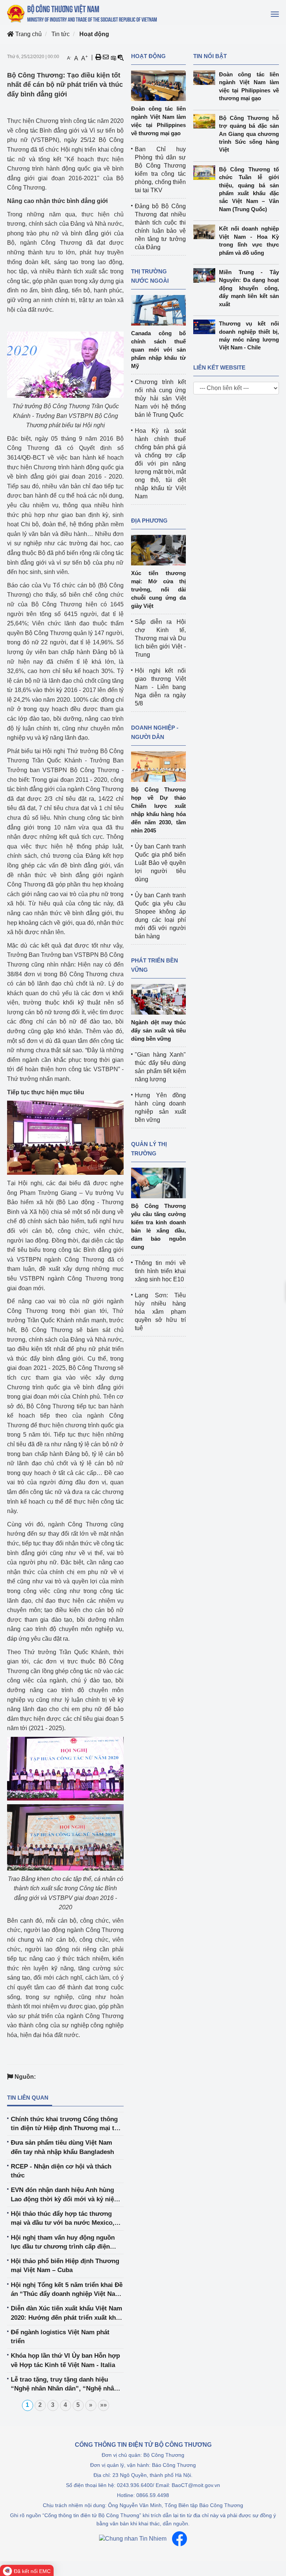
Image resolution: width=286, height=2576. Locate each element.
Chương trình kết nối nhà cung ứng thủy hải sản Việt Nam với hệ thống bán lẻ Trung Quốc (160, 398)
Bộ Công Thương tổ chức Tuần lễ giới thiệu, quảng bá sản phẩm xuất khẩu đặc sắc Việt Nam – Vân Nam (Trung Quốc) (249, 189)
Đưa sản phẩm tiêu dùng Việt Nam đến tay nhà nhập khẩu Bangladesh (62, 2147)
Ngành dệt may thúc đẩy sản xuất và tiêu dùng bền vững (158, 1030)
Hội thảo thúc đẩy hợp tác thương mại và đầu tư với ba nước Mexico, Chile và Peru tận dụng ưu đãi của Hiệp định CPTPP (63, 2219)
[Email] (106, 57)
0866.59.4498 (153, 2495)
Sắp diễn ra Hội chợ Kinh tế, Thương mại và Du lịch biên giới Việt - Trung (160, 638)
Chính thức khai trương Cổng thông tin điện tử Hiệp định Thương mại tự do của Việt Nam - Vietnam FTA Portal (66, 2124)
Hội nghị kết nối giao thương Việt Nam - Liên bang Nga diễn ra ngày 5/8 (160, 687)
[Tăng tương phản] (113, 57)
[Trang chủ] (83, 13)
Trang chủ (28, 34)
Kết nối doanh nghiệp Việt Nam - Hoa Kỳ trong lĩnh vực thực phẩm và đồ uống (249, 240)
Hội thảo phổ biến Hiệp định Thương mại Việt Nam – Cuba (65, 2266)
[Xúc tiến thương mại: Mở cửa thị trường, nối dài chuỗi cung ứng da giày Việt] (158, 550)
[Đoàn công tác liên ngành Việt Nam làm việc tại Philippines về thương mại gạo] (158, 85)
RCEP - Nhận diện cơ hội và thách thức (61, 2171)
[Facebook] (179, 2539)
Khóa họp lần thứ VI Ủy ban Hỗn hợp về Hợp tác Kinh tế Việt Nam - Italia (65, 2360)
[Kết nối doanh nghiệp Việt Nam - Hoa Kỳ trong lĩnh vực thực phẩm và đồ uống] (206, 232)
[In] (98, 57)
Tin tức (61, 34)
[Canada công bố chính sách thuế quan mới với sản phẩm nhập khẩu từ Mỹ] (158, 310)
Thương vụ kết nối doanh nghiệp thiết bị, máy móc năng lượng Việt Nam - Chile (249, 335)
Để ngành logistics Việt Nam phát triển (60, 2337)
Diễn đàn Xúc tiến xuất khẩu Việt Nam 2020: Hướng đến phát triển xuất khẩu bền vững (67, 2314)
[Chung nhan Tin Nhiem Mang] (133, 2539)
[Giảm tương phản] (121, 57)
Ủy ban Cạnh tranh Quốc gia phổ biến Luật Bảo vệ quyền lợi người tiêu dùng (160, 863)
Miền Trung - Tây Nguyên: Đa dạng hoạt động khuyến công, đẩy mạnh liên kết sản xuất (249, 288)
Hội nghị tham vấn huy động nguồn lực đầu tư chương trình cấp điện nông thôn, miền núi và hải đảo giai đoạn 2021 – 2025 (63, 2243)
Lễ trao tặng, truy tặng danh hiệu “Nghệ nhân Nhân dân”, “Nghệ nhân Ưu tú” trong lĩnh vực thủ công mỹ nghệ (64, 2385)
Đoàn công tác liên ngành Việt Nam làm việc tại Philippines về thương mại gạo (249, 86)
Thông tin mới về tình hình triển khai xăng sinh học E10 (160, 1271)
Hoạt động (94, 34)
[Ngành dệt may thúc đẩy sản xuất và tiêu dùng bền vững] (158, 999)
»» (104, 2405)
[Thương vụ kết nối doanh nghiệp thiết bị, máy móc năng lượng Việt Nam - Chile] (206, 327)
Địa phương (149, 521)
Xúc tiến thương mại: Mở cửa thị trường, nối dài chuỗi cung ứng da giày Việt (158, 589)
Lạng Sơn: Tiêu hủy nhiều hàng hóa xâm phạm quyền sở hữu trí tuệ (160, 1312)
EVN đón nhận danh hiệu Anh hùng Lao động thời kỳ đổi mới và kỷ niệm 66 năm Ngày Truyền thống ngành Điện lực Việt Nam (65, 2195)
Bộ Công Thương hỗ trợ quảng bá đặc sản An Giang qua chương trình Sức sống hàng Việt (249, 134)
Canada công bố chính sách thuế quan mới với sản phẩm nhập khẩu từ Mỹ (158, 350)
